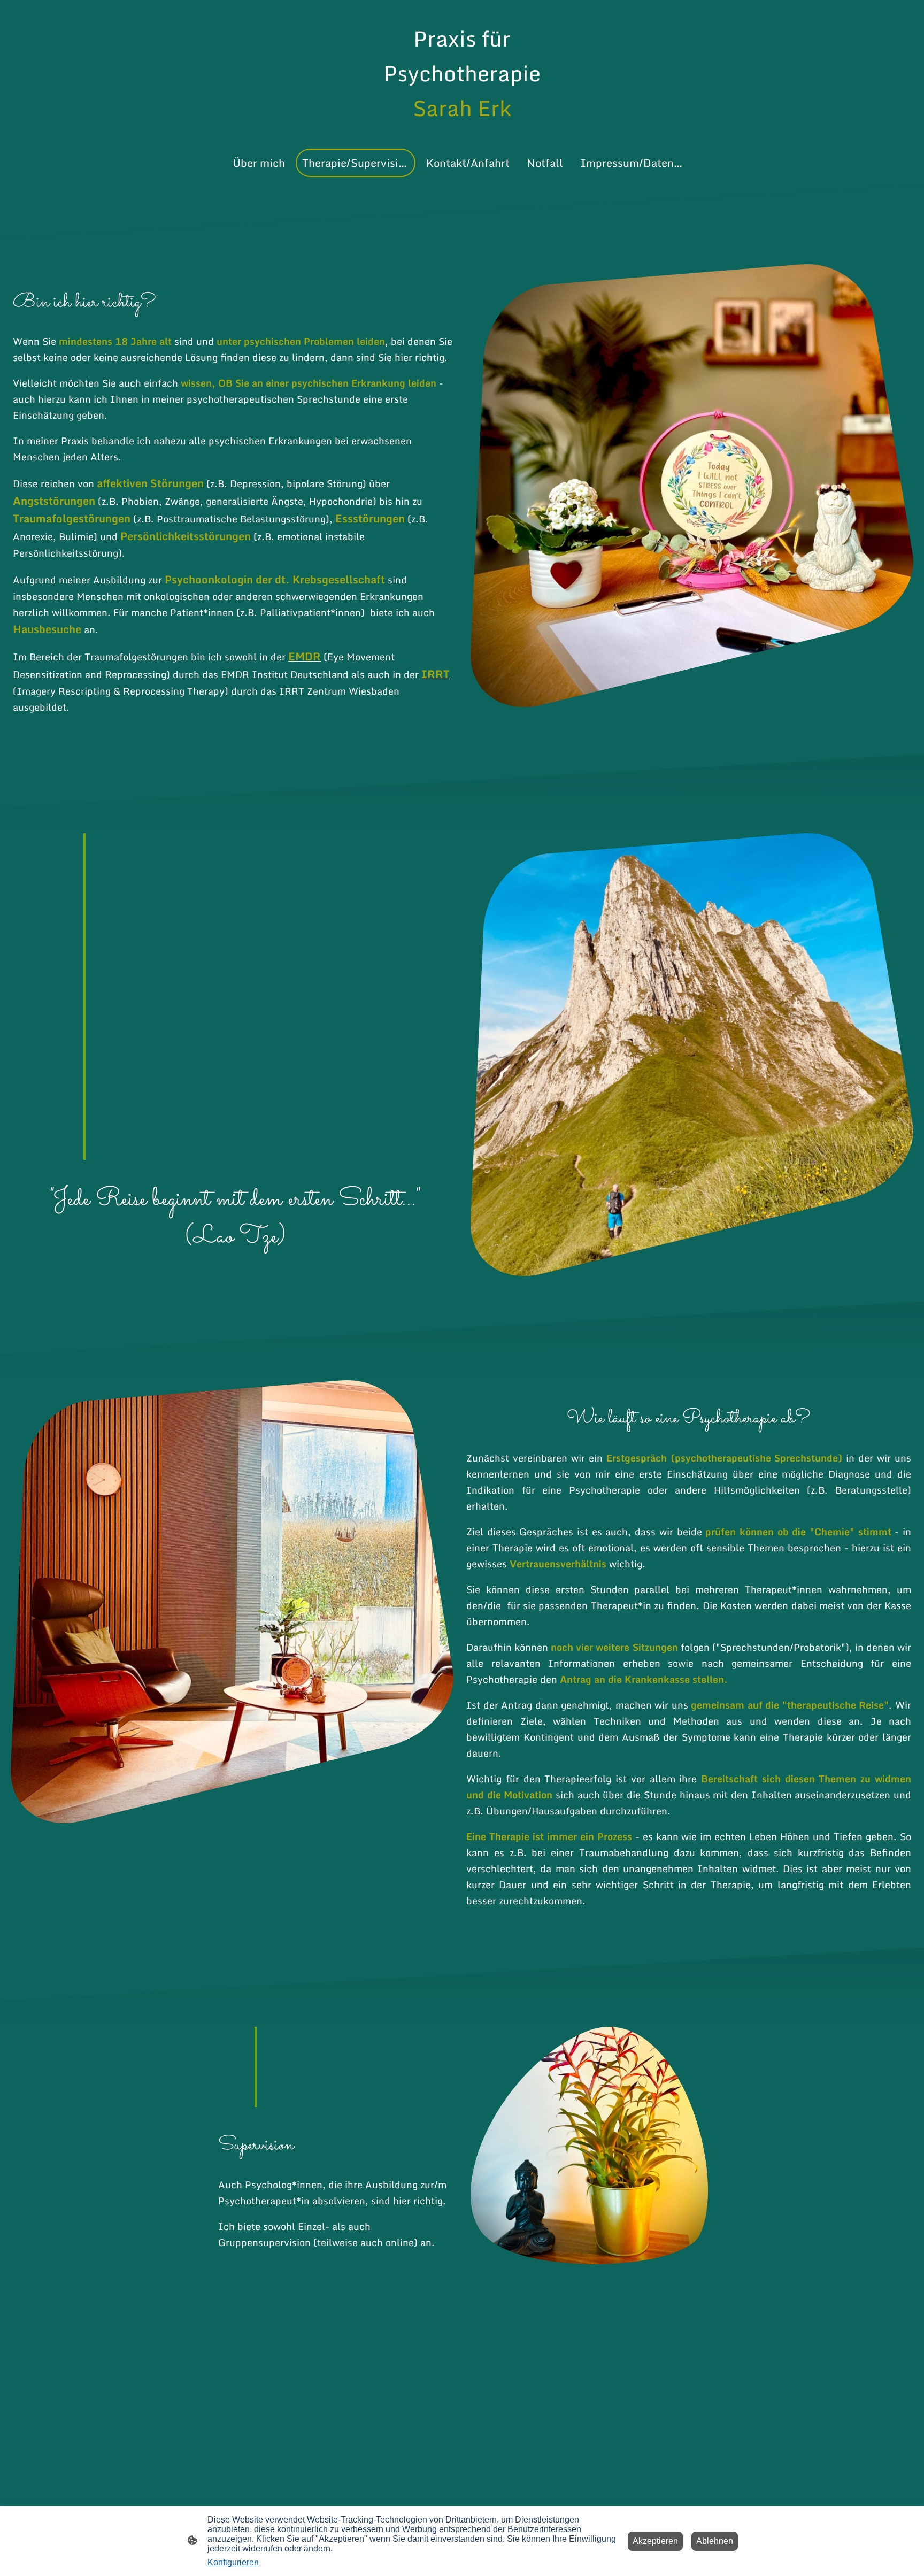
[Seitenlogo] (462, 135)
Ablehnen (715, 2541)
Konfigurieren (233, 2562)
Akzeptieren (655, 2541)
